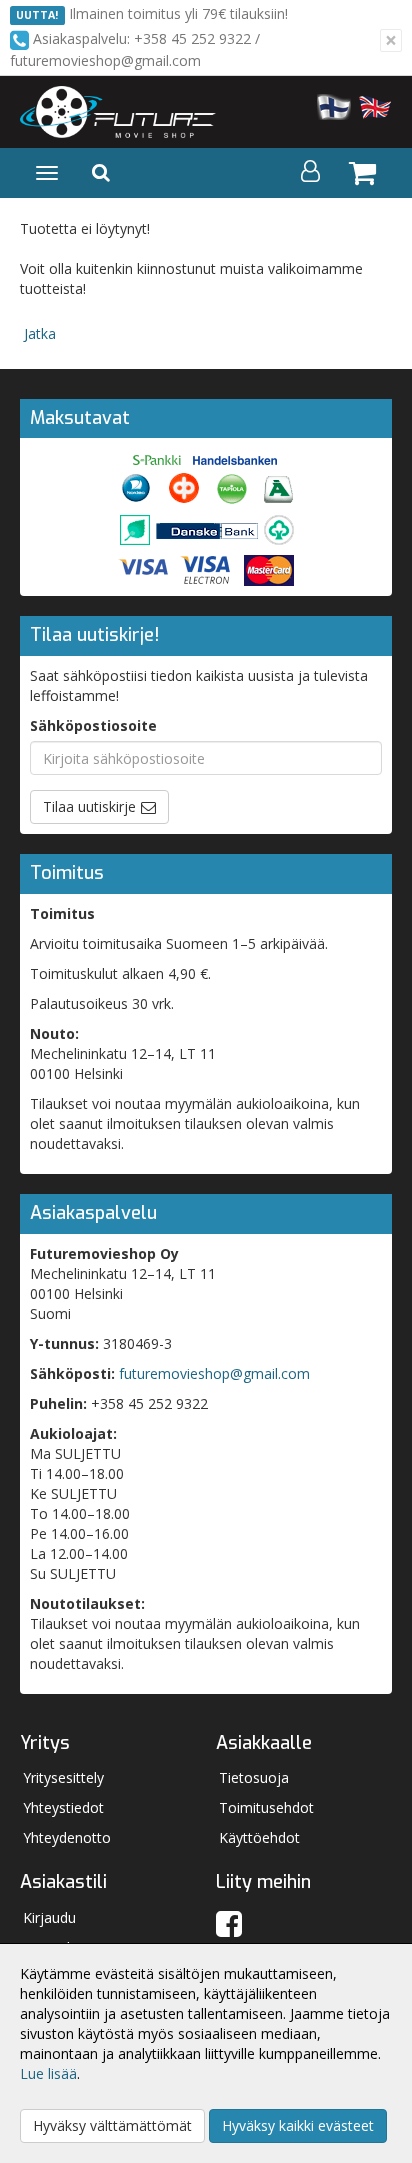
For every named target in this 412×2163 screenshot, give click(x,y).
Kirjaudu (49, 1917)
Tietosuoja (254, 1777)
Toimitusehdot (266, 1807)
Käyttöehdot (259, 1837)
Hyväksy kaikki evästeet (298, 2125)
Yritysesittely (63, 1777)
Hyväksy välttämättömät (112, 2125)
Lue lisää (48, 2073)
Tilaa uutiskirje (89, 806)
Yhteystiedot (63, 1807)
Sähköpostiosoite (93, 725)
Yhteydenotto (67, 1837)
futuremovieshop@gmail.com (214, 1373)
